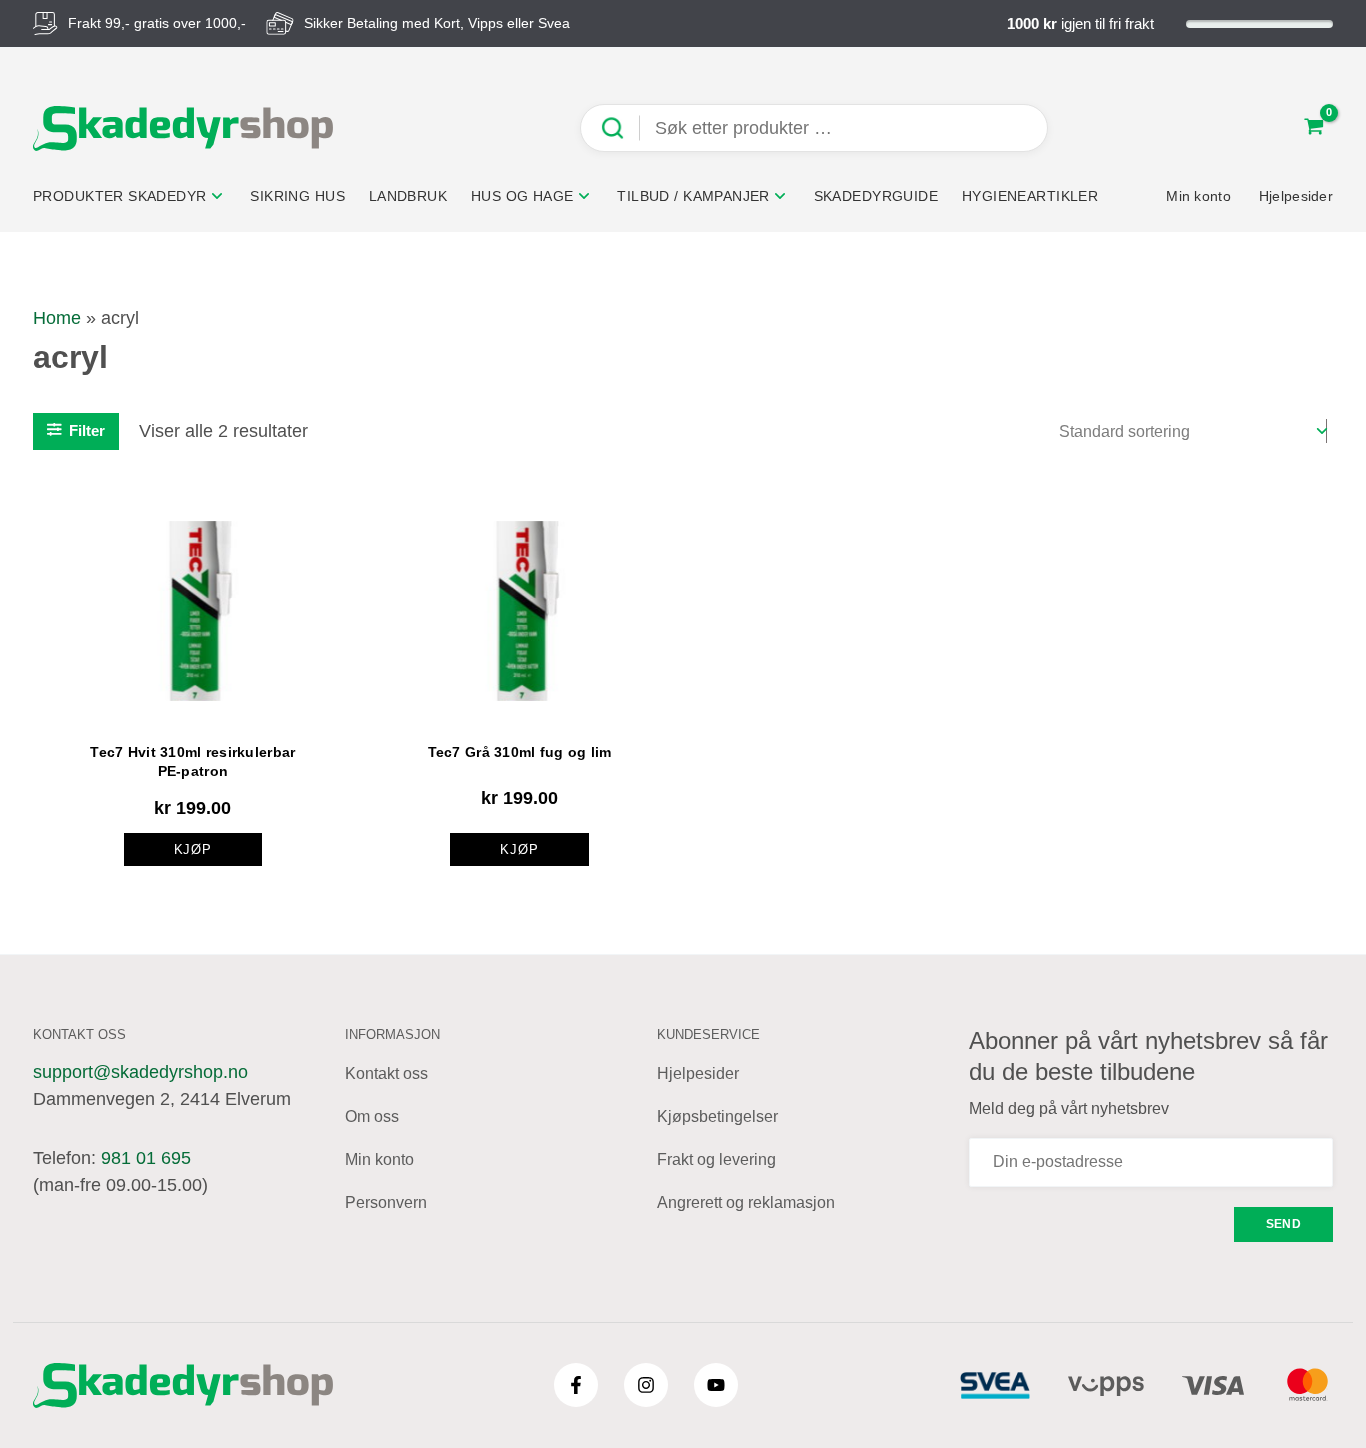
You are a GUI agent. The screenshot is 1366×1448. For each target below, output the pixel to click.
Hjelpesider (698, 1073)
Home (57, 318)
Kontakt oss (386, 1073)
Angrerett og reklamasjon (746, 1202)
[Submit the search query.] (620, 128)
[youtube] (716, 1385)
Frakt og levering (716, 1159)
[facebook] (576, 1385)
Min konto (379, 1159)
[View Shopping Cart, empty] (1314, 128)
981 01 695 (146, 1158)
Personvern (386, 1202)
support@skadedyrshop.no (140, 1072)
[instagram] (646, 1385)
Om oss (372, 1116)
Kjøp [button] (193, 849)
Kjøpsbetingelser (717, 1116)
